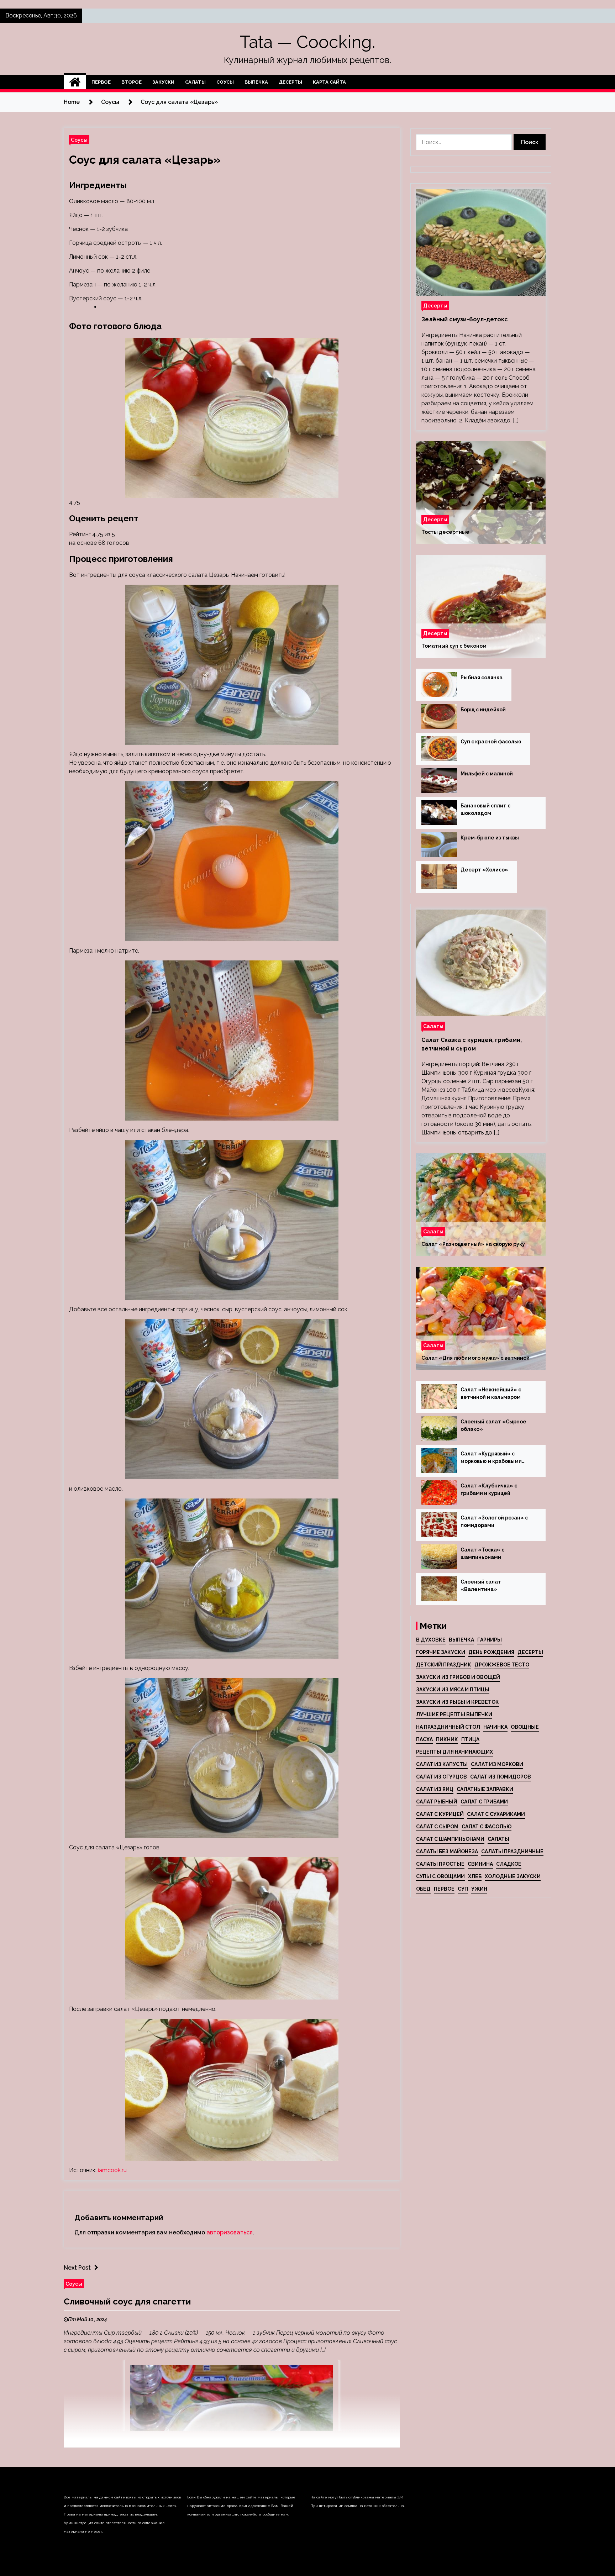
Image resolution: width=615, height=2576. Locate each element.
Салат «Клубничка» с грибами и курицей (489, 1489)
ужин (479, 1889)
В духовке (431, 1640)
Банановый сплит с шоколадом (485, 809)
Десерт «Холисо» (484, 870)
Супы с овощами (440, 1876)
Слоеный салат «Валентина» (481, 1585)
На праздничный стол (448, 1727)
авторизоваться (230, 2232)
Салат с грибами (484, 1802)
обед (423, 1889)
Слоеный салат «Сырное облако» (493, 1425)
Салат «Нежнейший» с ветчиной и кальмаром (491, 1393)
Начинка (495, 1727)
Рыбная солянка (482, 678)
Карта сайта (329, 82)
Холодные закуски (513, 1876)
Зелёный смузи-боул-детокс (465, 319)
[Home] (75, 82)
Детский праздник (444, 1665)
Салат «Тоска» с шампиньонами (482, 1553)
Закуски (163, 82)
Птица (470, 1739)
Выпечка (256, 82)
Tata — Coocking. (307, 42)
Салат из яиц (435, 1789)
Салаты (195, 82)
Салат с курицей (440, 1814)
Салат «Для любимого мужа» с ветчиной (475, 1358)
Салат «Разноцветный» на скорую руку (473, 1244)
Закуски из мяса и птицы (453, 1690)
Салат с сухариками (496, 1814)
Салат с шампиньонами (450, 1839)
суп (463, 1889)
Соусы (225, 82)
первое (444, 1889)
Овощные (525, 1727)
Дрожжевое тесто (502, 1665)
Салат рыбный (437, 1802)
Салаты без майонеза (447, 1851)
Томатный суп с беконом (454, 646)
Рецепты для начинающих (454, 1752)
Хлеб (475, 1876)
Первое (101, 82)
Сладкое (509, 1864)
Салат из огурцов (441, 1777)
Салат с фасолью (487, 1827)
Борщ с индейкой (483, 710)
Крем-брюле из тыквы (490, 838)
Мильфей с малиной (487, 774)
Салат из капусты (442, 1764)
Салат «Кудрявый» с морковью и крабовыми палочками (491, 1458)
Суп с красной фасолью (491, 742)
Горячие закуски (441, 1652)
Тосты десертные (445, 532)
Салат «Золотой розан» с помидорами (494, 1521)
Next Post (77, 2268)
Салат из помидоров (501, 1777)
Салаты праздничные (512, 1851)
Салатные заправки (485, 1789)
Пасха (424, 1739)
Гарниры (490, 1640)
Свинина (480, 1864)
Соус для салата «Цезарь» (145, 160)
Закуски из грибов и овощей (458, 1677)
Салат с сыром (437, 1827)
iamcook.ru (112, 2170)
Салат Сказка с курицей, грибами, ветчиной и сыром (472, 1044)
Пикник (447, 1739)
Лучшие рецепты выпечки (454, 1714)
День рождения (491, 1652)
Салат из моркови (497, 1764)
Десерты (290, 82)
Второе (132, 82)
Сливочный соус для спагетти (127, 2301)
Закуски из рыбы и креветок (458, 1702)
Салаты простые (440, 1864)
